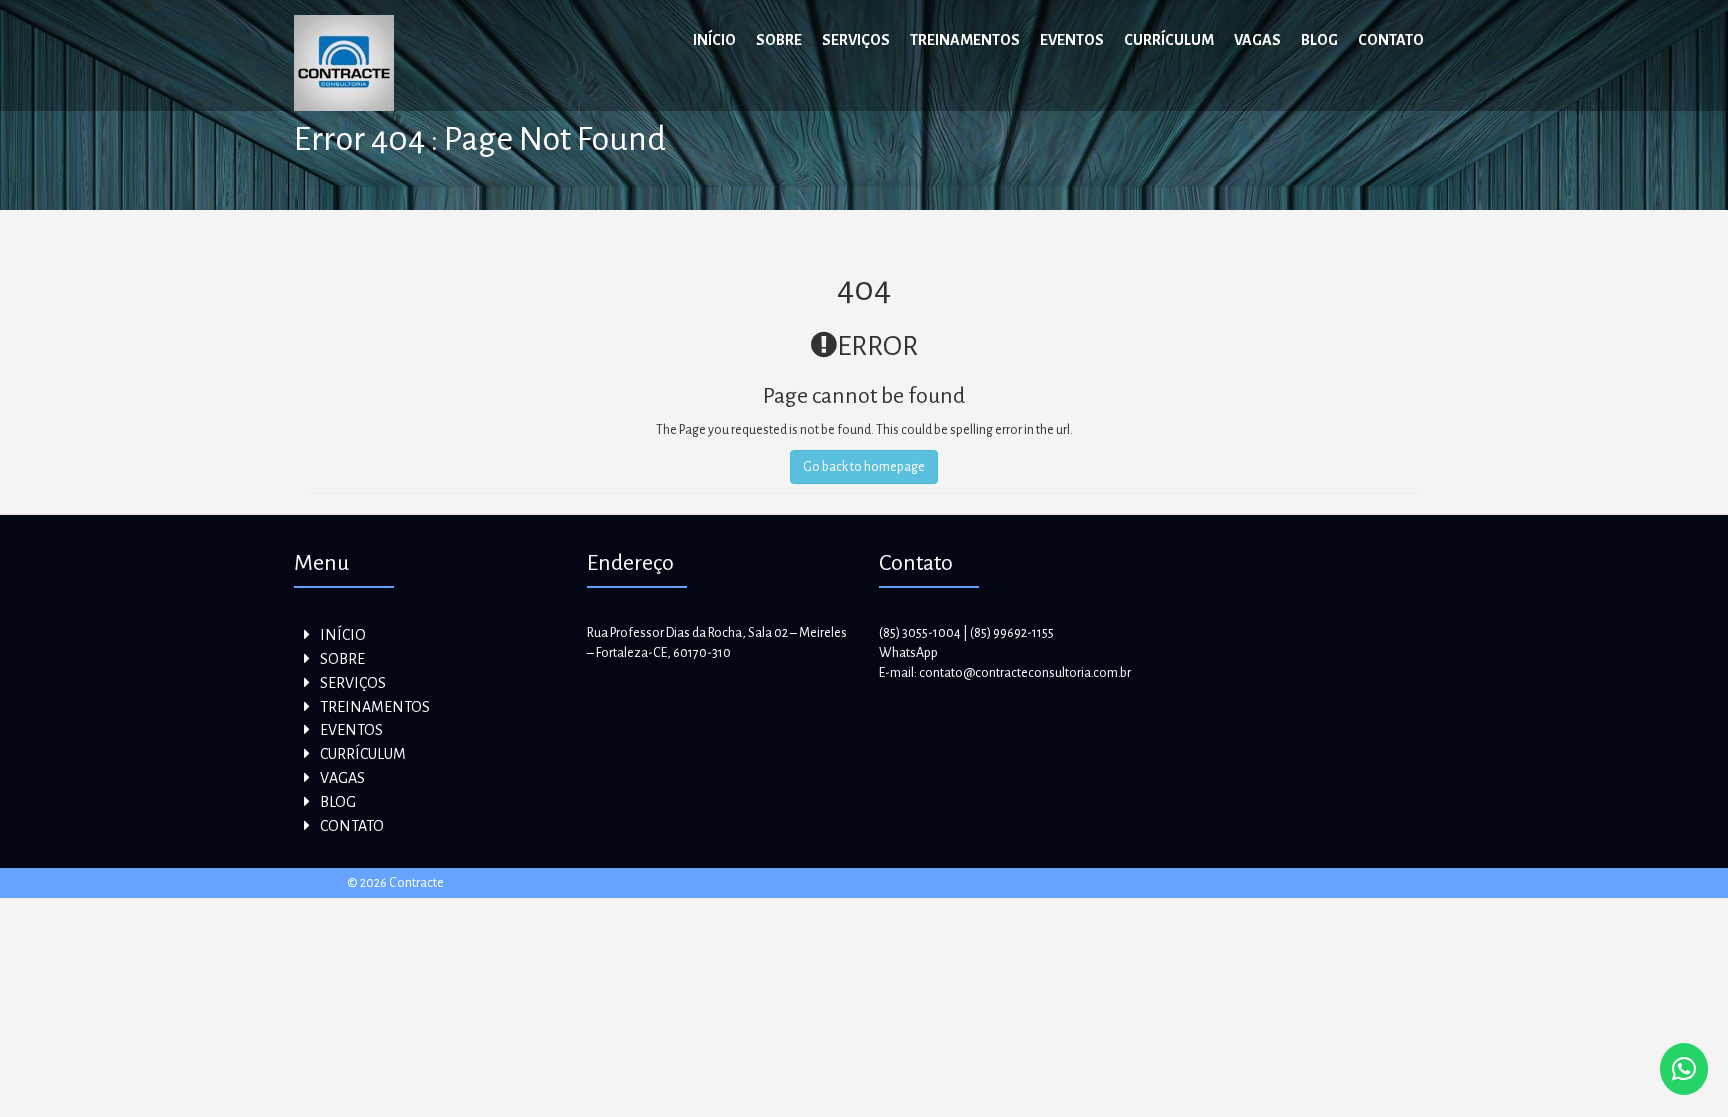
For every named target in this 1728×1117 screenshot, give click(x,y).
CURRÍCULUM (1169, 40)
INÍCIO (714, 40)
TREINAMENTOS (965, 40)
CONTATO (1391, 40)
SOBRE (779, 40)
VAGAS (1257, 40)
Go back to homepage (864, 467)
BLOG (1319, 40)
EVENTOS (1072, 40)
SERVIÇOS (856, 40)
